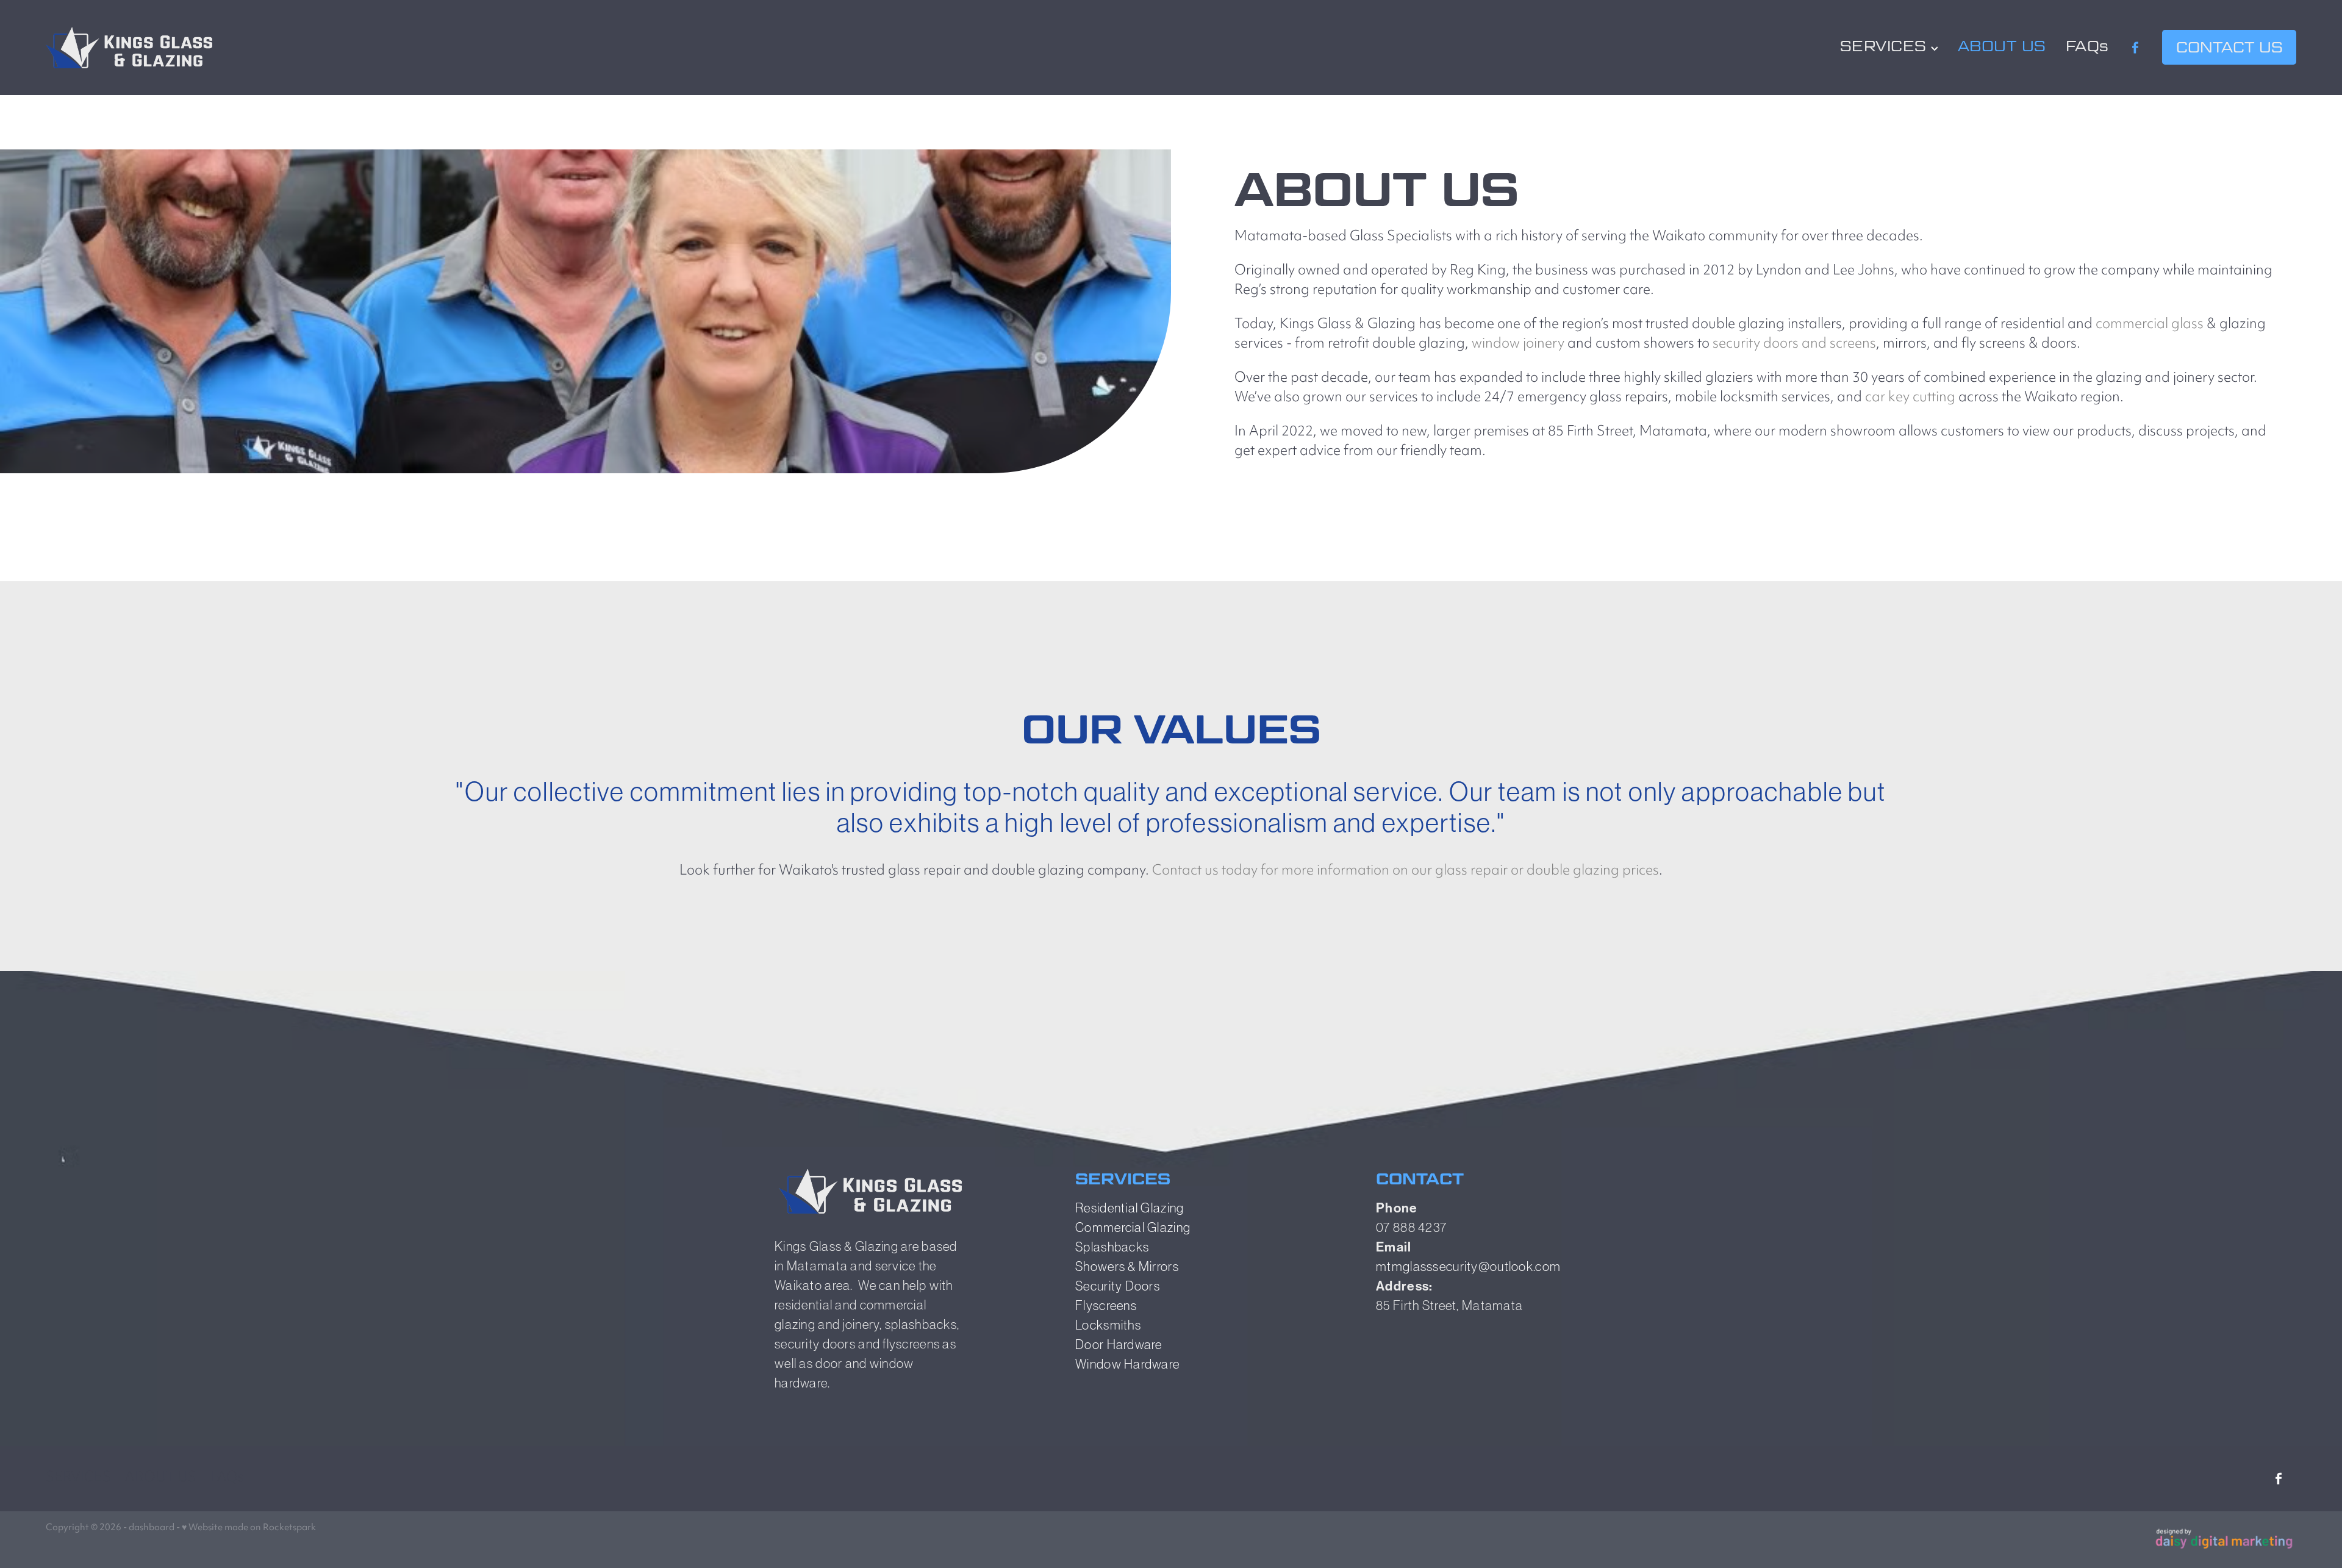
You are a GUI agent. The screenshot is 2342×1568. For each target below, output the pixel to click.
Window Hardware (1127, 1364)
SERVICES (1885, 46)
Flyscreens (1106, 1305)
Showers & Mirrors (1127, 1266)
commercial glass (2150, 325)
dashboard (152, 1528)
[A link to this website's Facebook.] (2136, 48)
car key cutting (1910, 398)
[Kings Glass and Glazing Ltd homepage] (271, 48)
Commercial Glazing (1133, 1227)
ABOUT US (2002, 46)
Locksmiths (1108, 1325)
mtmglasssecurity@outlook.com (1468, 1266)
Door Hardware (1119, 1344)
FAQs (2087, 46)
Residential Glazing (1130, 1208)
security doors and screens (1794, 344)
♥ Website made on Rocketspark (249, 1528)
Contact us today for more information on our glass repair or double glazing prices (1406, 871)
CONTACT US (2229, 47)
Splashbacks (1112, 1247)
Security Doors (1118, 1286)
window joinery (1518, 344)
